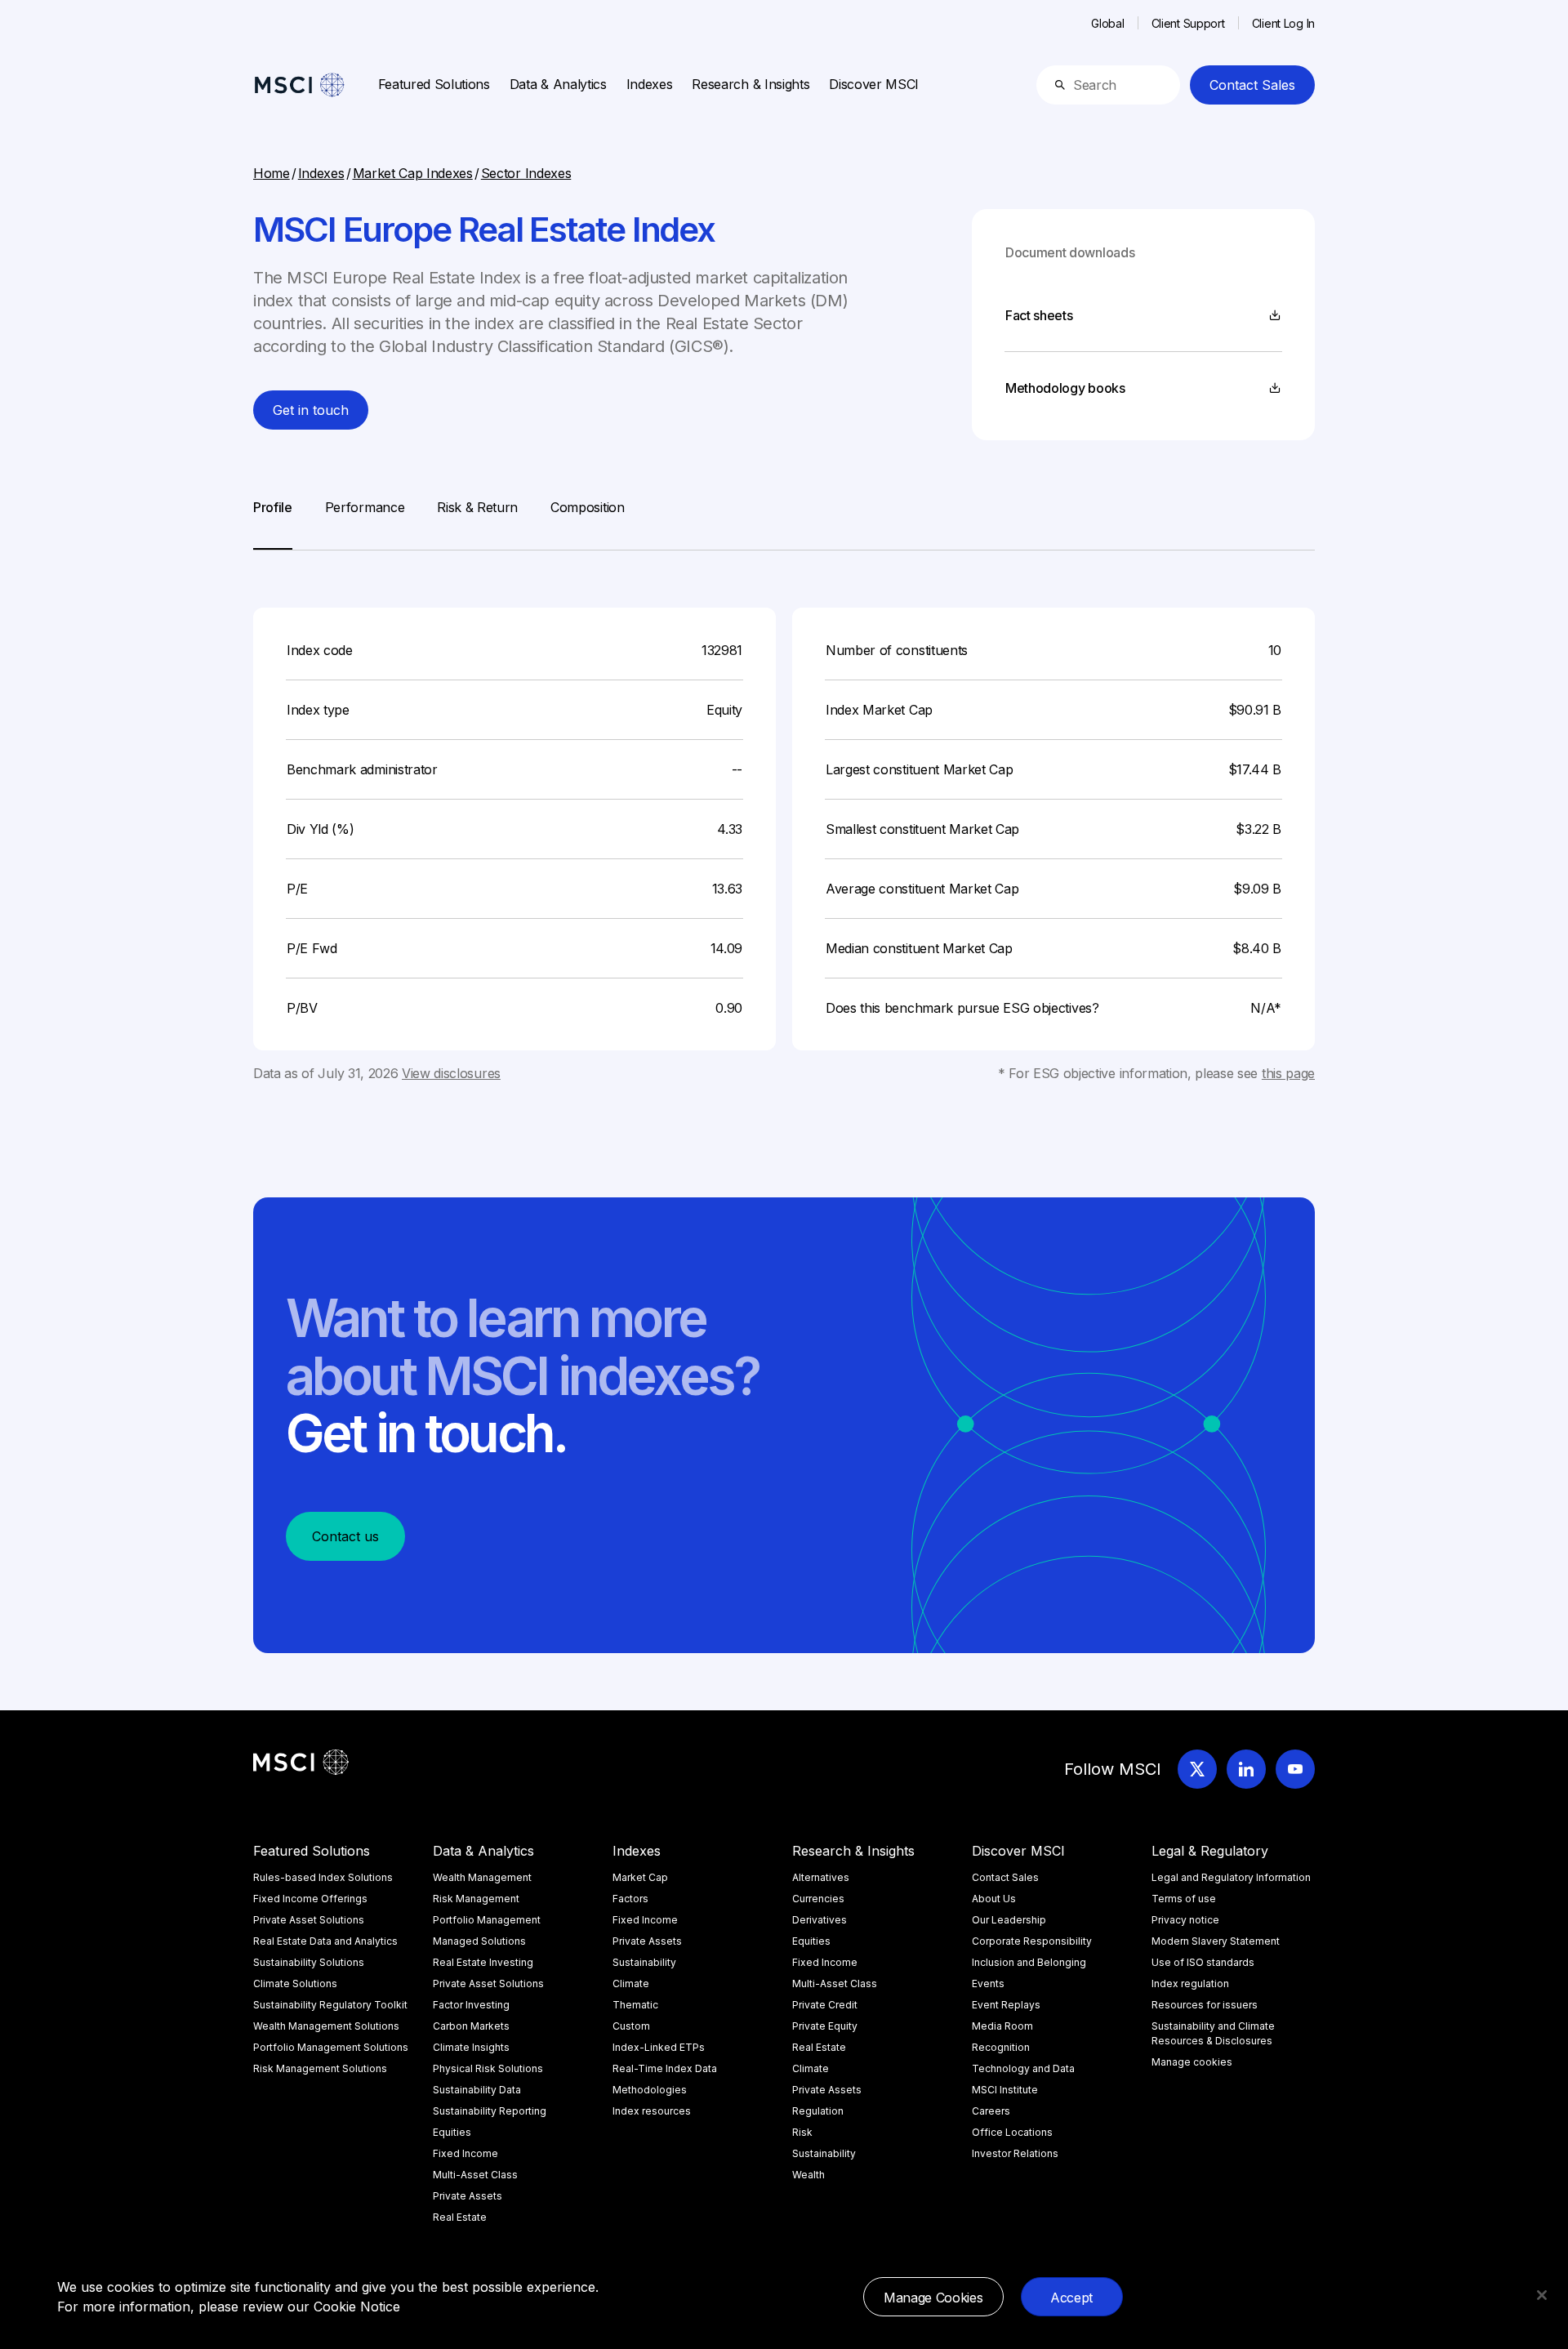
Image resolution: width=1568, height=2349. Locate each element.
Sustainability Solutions (309, 1962)
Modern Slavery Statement (1216, 1941)
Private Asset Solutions (309, 1920)
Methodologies (650, 2090)
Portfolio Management (487, 1920)
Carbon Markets (471, 2026)
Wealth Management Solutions (326, 2026)
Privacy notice (1185, 1920)
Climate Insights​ (471, 2047)
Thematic (635, 2005)
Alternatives (821, 1877)
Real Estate (460, 2217)
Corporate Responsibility (1032, 1941)
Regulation (818, 2111)
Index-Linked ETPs (659, 2047)
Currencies (818, 1899)
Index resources (652, 2111)
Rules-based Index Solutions (323, 1877)
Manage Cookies (933, 2298)
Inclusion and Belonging (1029, 1962)
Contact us (345, 1536)
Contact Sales (1252, 85)
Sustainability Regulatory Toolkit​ (330, 2005)
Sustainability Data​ (477, 2090)
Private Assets (468, 2196)
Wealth (808, 2175)
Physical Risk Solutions (488, 2068)
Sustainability (644, 1962)
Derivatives (820, 1920)
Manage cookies (1192, 2062)
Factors (630, 1899)
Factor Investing (471, 2005)
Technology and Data (1023, 2068)
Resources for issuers (1205, 2005)
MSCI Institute (1005, 2090)
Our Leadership (1009, 1920)
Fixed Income (465, 2153)
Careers (991, 2111)
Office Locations (1012, 2132)
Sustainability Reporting (490, 2111)
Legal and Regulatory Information (1231, 1877)
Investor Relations (1015, 2153)
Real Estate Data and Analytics (325, 1941)
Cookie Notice (357, 2307)
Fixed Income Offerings (310, 1899)
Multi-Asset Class (475, 2175)
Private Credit (825, 2005)
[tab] (273, 524)
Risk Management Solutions (320, 2068)
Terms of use (1184, 1899)
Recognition (1001, 2047)
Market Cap (640, 1877)
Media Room (1002, 2026)
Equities (452, 2132)
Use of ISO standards (1203, 1962)
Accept (1071, 2298)
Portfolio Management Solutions (331, 2047)
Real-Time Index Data (665, 2068)
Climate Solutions (295, 1984)
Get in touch (311, 410)
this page (1288, 1073)
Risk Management (476, 1899)
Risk (802, 2132)
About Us (994, 1899)
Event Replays (1006, 2005)
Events (988, 1984)
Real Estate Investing (483, 1962)
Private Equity (825, 2026)
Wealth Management (482, 1877)
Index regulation (1190, 1984)
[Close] (1542, 2295)
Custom (631, 2026)
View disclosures (451, 1073)
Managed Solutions (479, 1941)
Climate (631, 1984)
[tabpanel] (784, 817)
